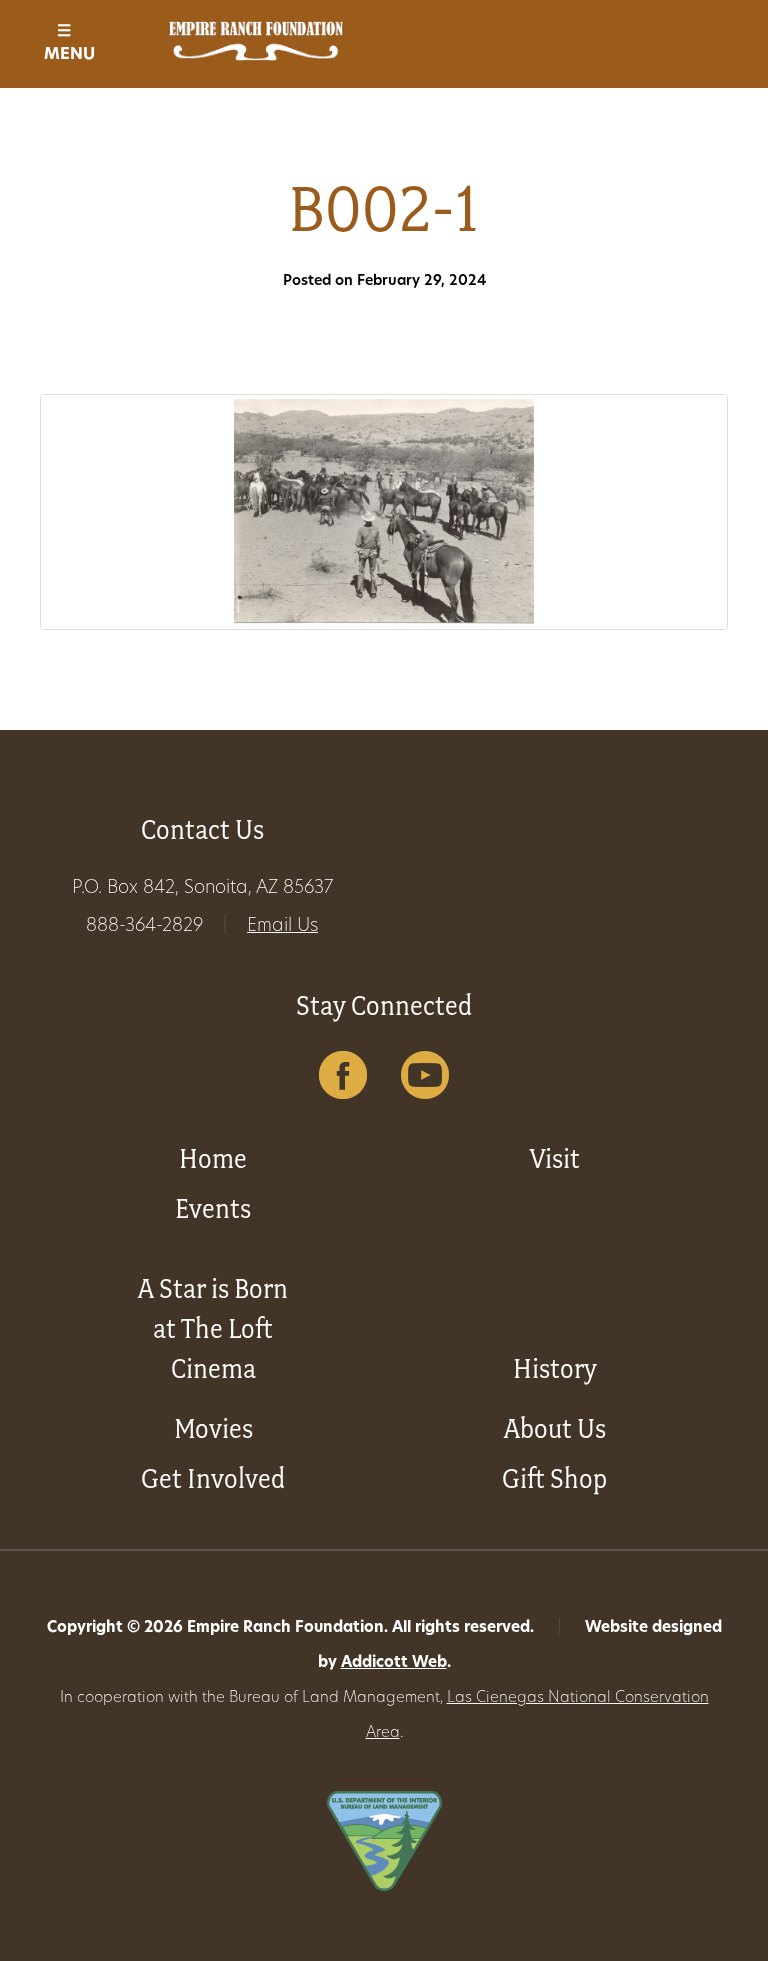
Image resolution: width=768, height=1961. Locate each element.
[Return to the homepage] (256, 41)
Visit (555, 1158)
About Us (555, 1428)
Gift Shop (554, 1478)
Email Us (282, 927)
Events (213, 1208)
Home (213, 1158)
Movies (213, 1428)
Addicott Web (394, 1663)
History (555, 1368)
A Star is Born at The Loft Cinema (213, 1328)
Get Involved (213, 1478)
